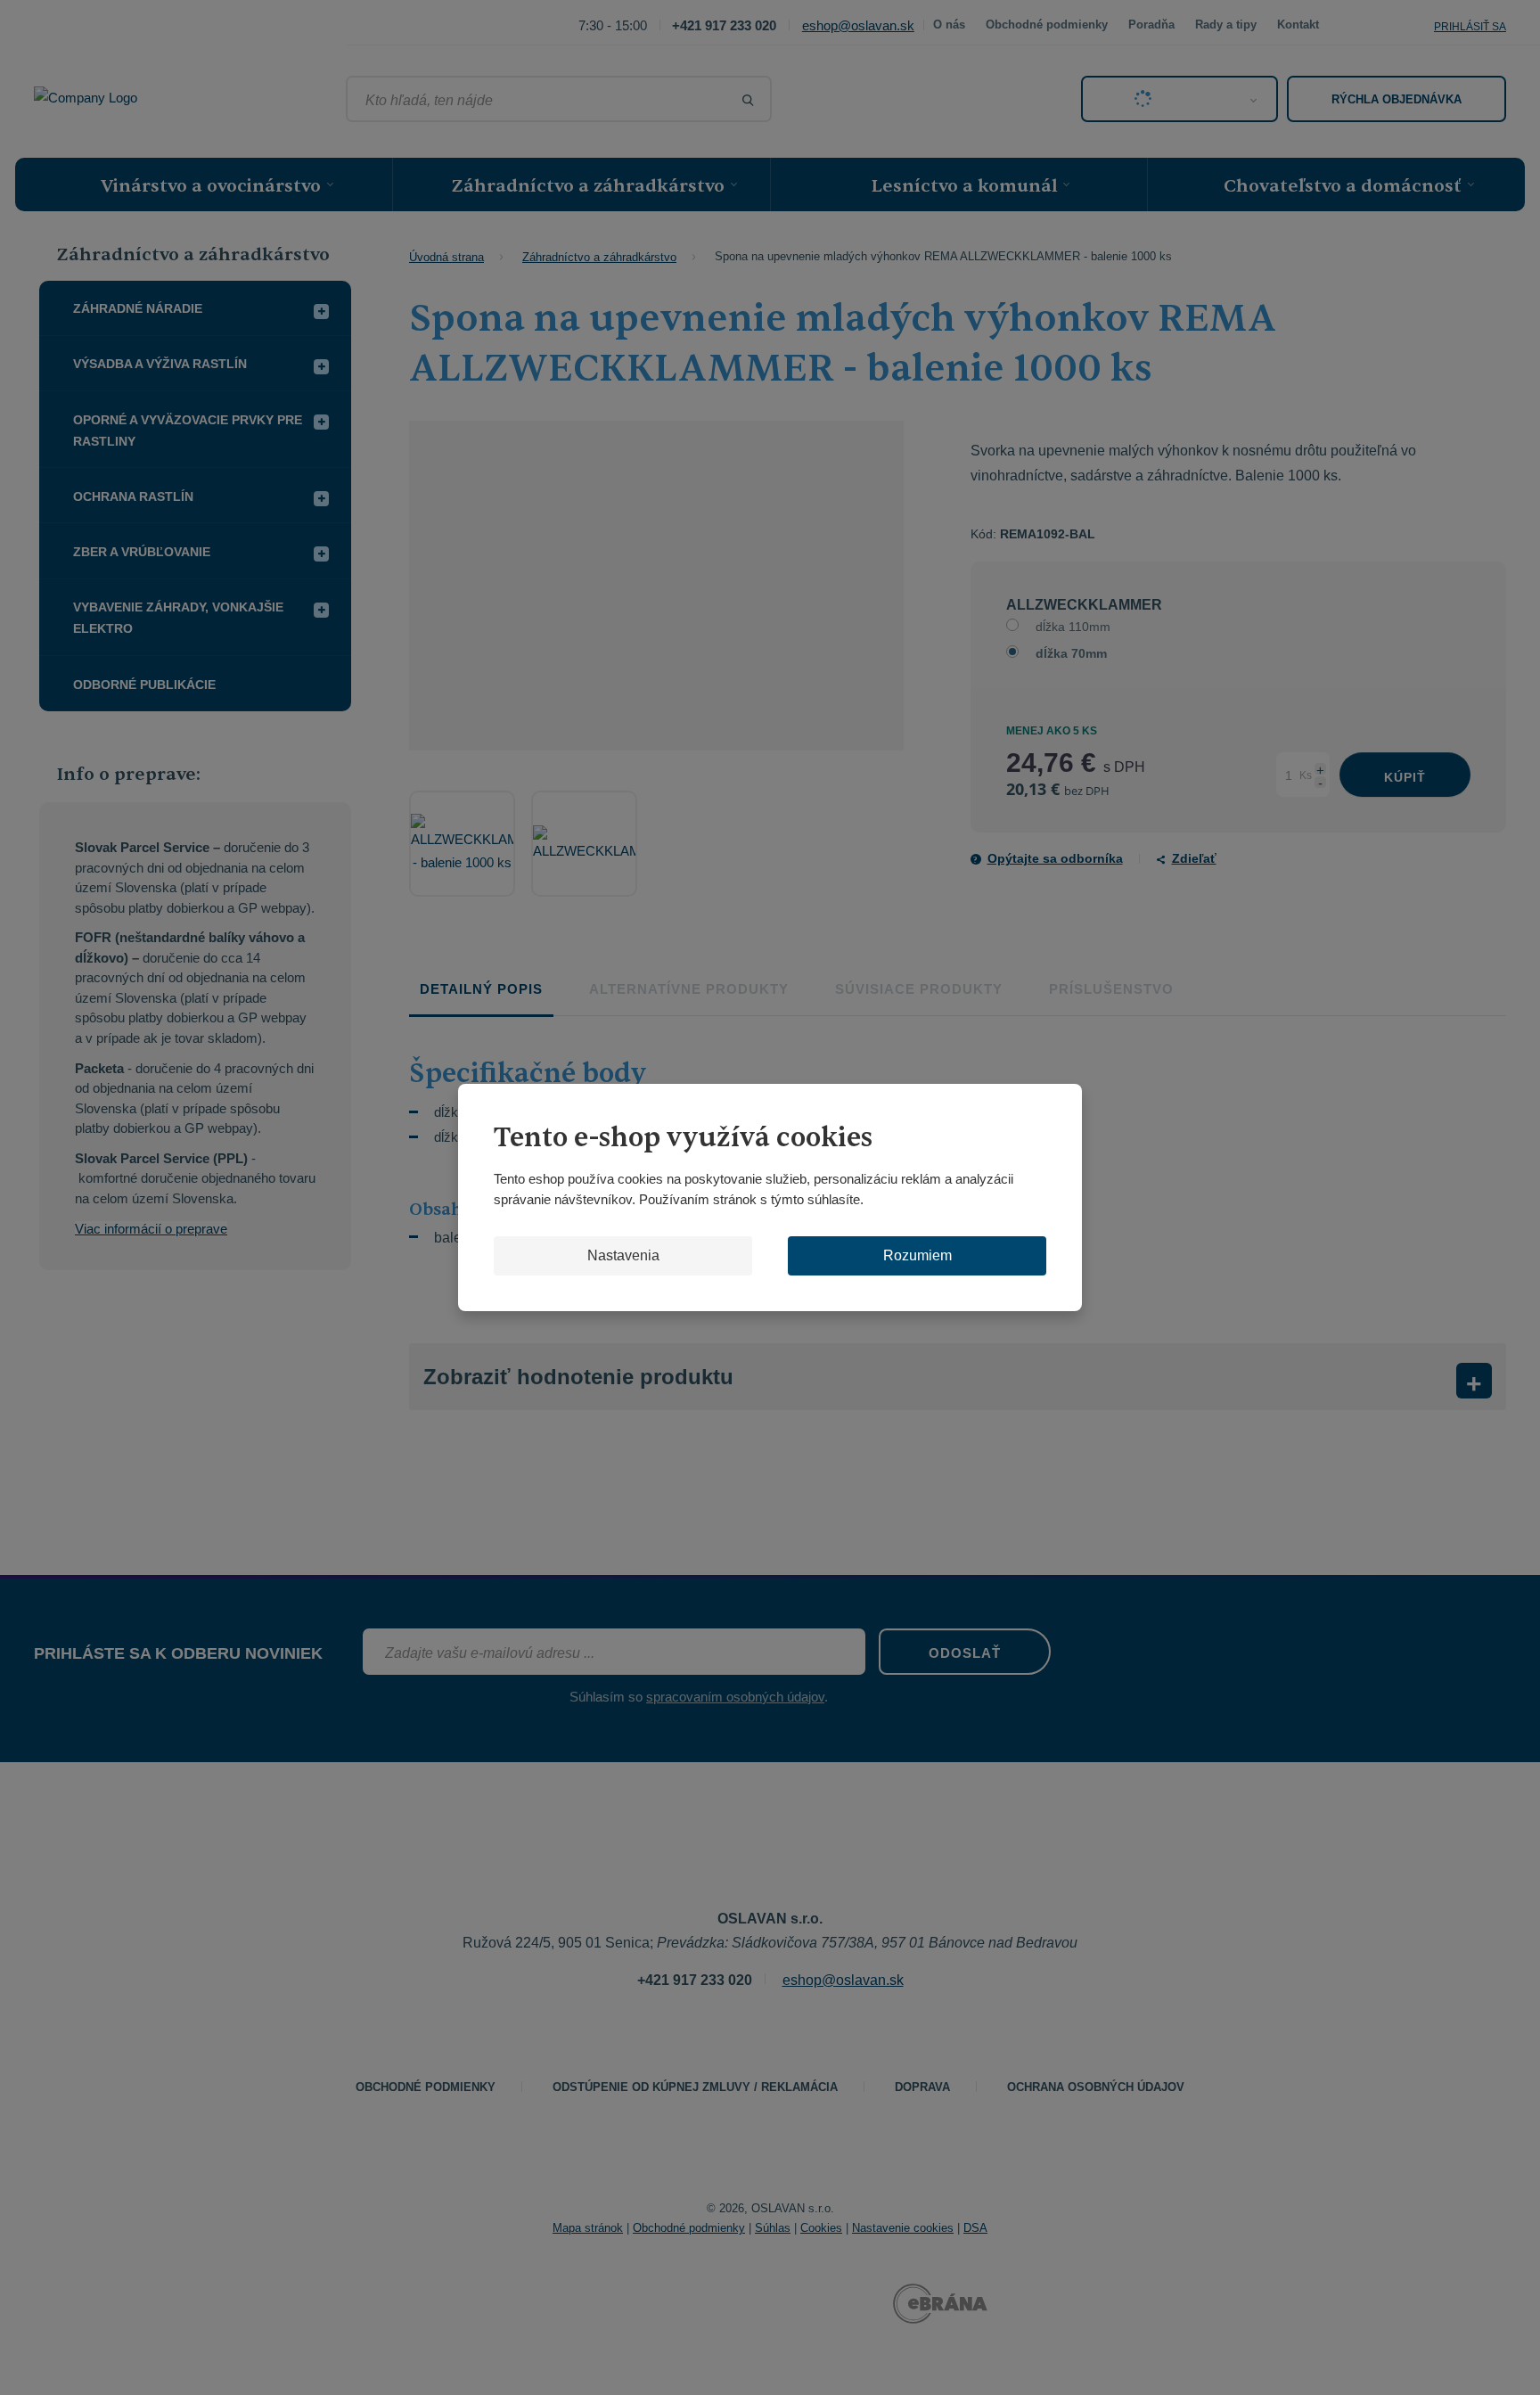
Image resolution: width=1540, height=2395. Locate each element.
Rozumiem (917, 1255)
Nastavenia (623, 1255)
